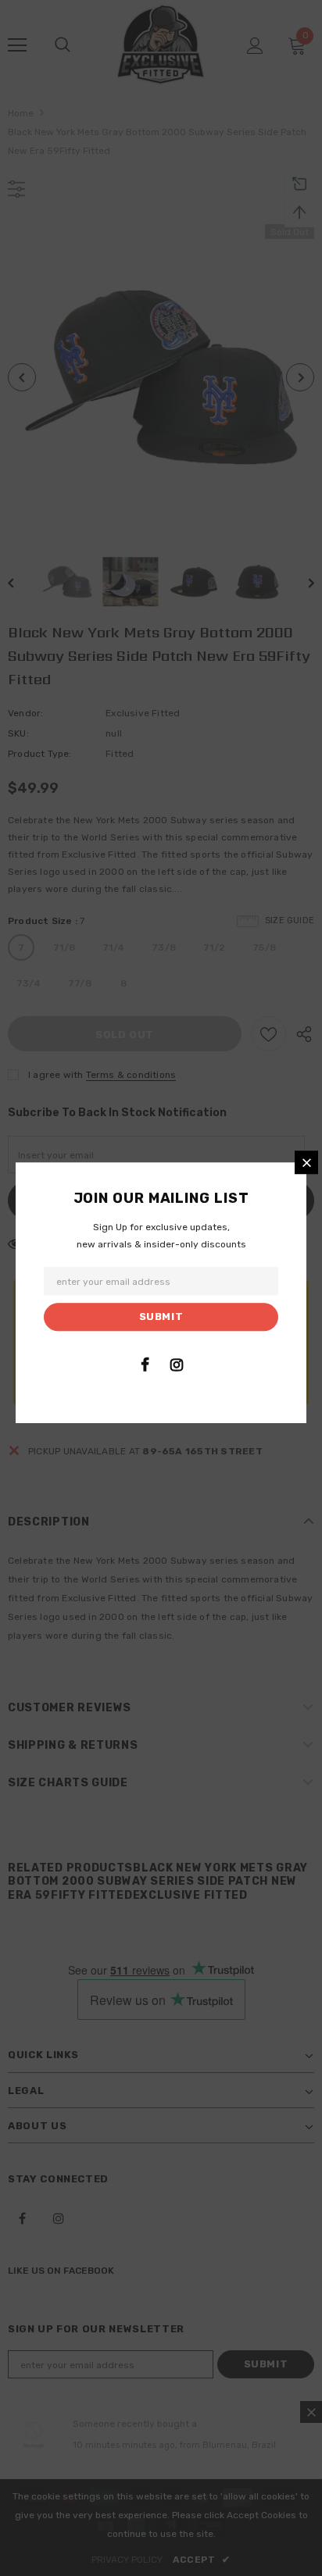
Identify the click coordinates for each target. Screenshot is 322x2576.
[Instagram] (177, 1365)
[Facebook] (145, 1365)
